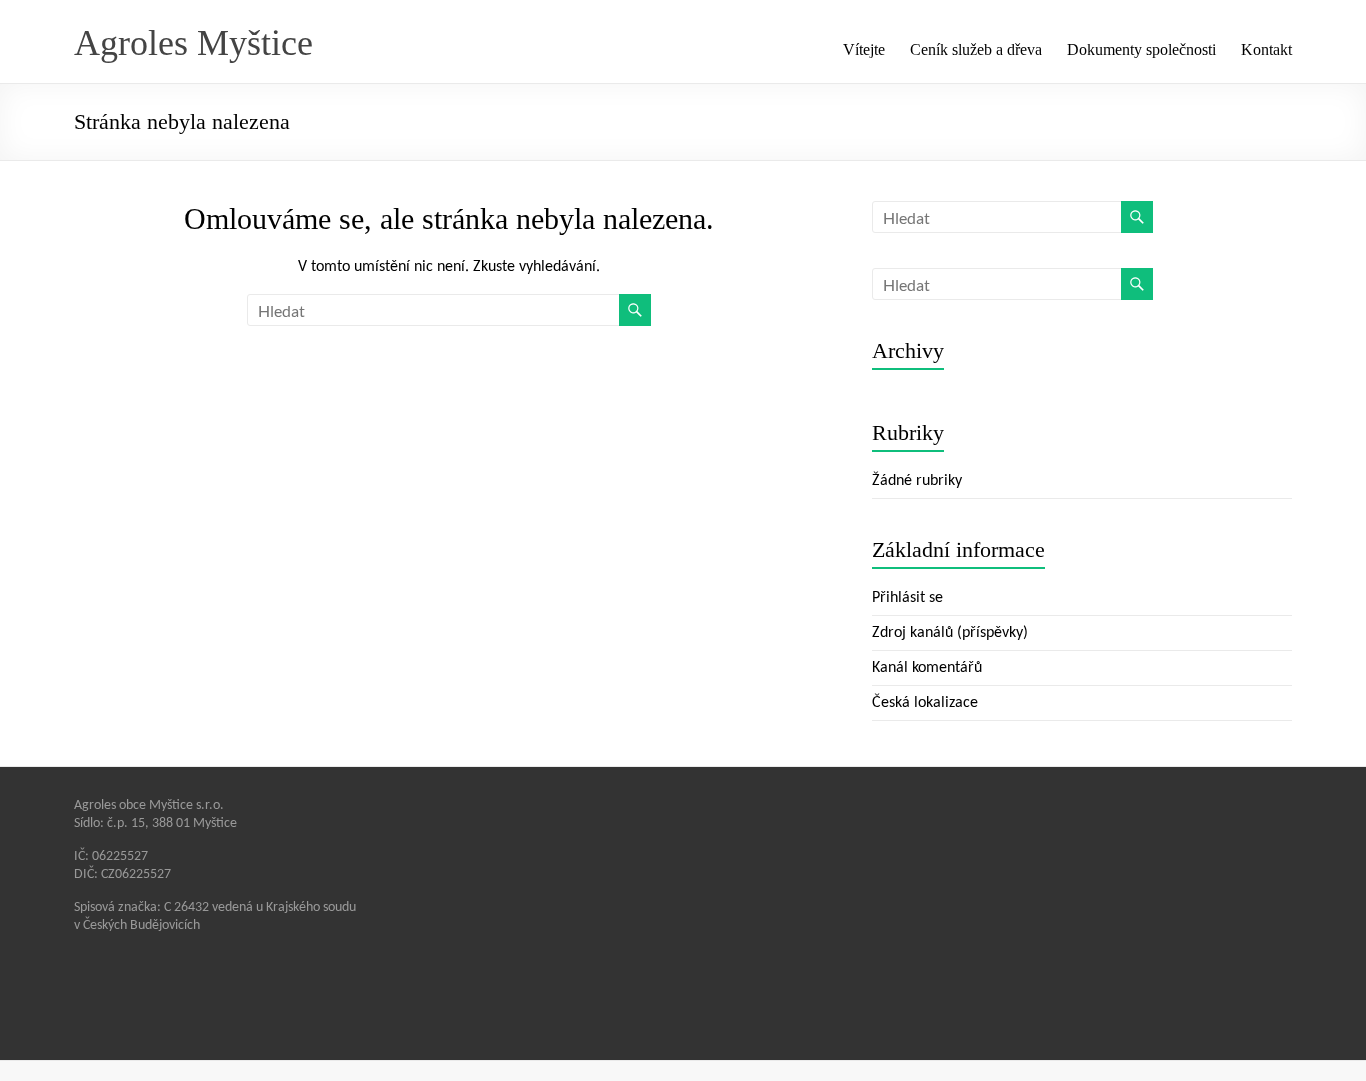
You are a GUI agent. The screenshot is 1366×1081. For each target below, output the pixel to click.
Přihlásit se (907, 598)
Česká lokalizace (925, 703)
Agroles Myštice (193, 43)
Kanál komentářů (927, 668)
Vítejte (864, 49)
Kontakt (1266, 49)
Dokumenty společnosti (1141, 49)
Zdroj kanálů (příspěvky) (950, 633)
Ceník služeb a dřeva (976, 49)
